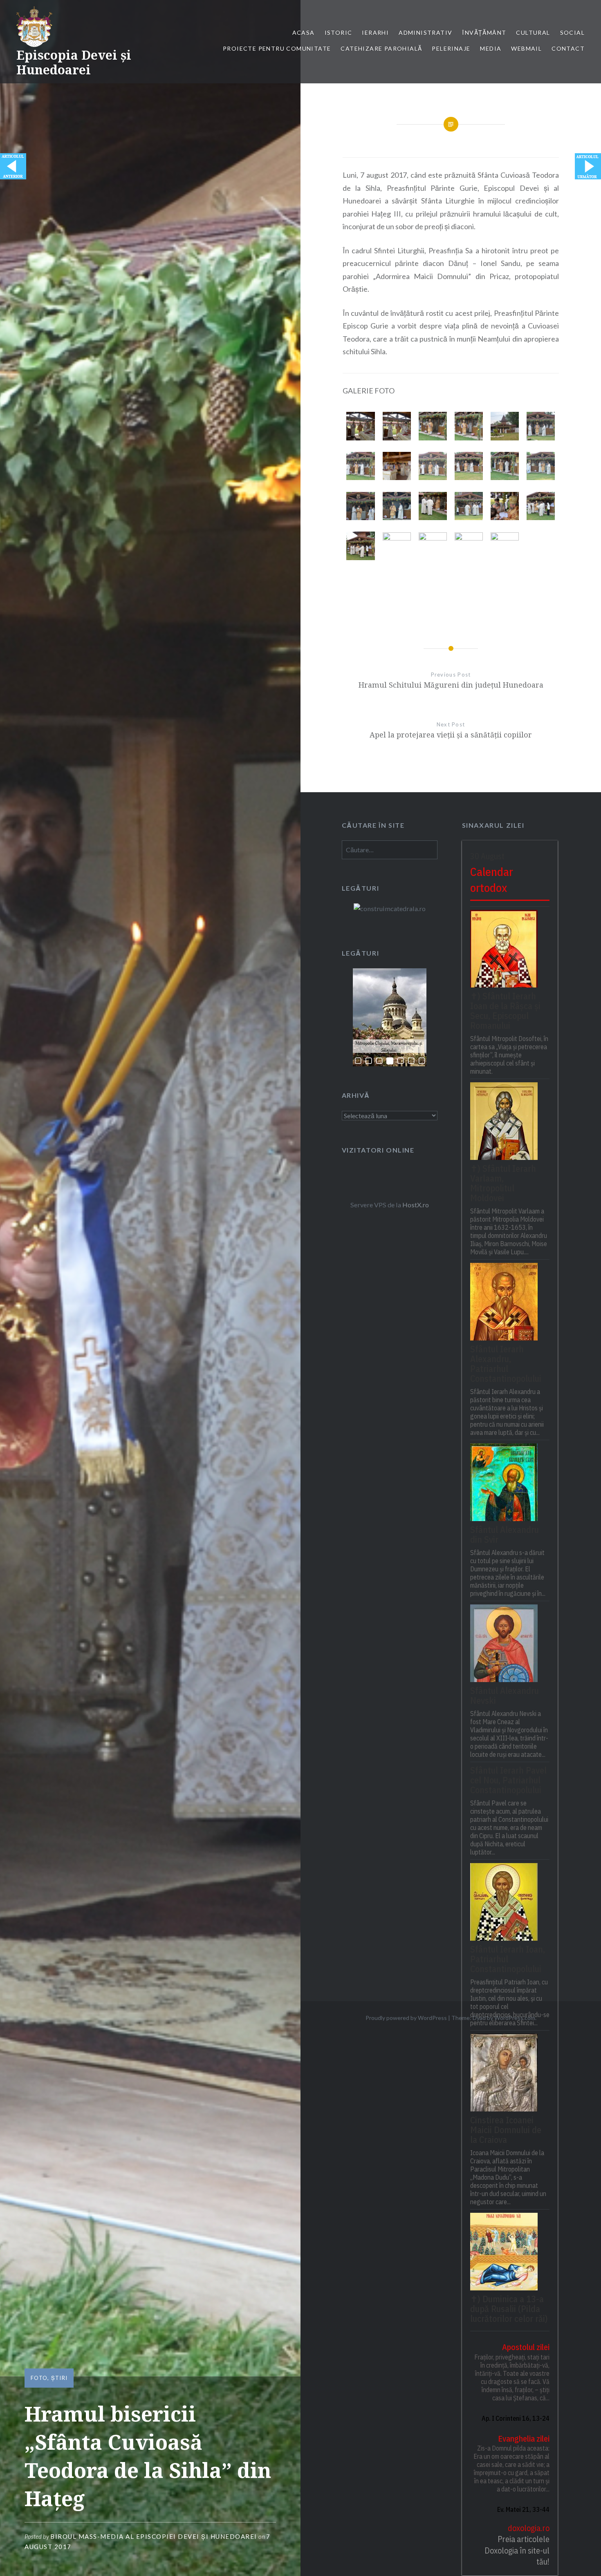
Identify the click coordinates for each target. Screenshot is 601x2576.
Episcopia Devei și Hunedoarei (74, 62)
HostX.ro (416, 1205)
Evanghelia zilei (524, 2439)
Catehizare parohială (381, 48)
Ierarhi (375, 32)
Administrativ (425, 32)
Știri (59, 2378)
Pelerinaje (451, 48)
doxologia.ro (529, 2528)
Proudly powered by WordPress (406, 2018)
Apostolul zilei (526, 2347)
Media (491, 48)
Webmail (526, 48)
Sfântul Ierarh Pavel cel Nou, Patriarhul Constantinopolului (508, 1780)
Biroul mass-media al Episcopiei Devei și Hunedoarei (154, 2536)
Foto (39, 2378)
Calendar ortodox (492, 880)
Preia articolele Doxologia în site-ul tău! (517, 2550)
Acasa (304, 32)
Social (572, 32)
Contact (568, 48)
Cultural (533, 32)
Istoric (339, 32)
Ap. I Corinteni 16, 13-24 (516, 2418)
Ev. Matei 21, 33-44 (523, 2509)
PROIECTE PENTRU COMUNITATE (277, 48)
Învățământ (484, 32)
